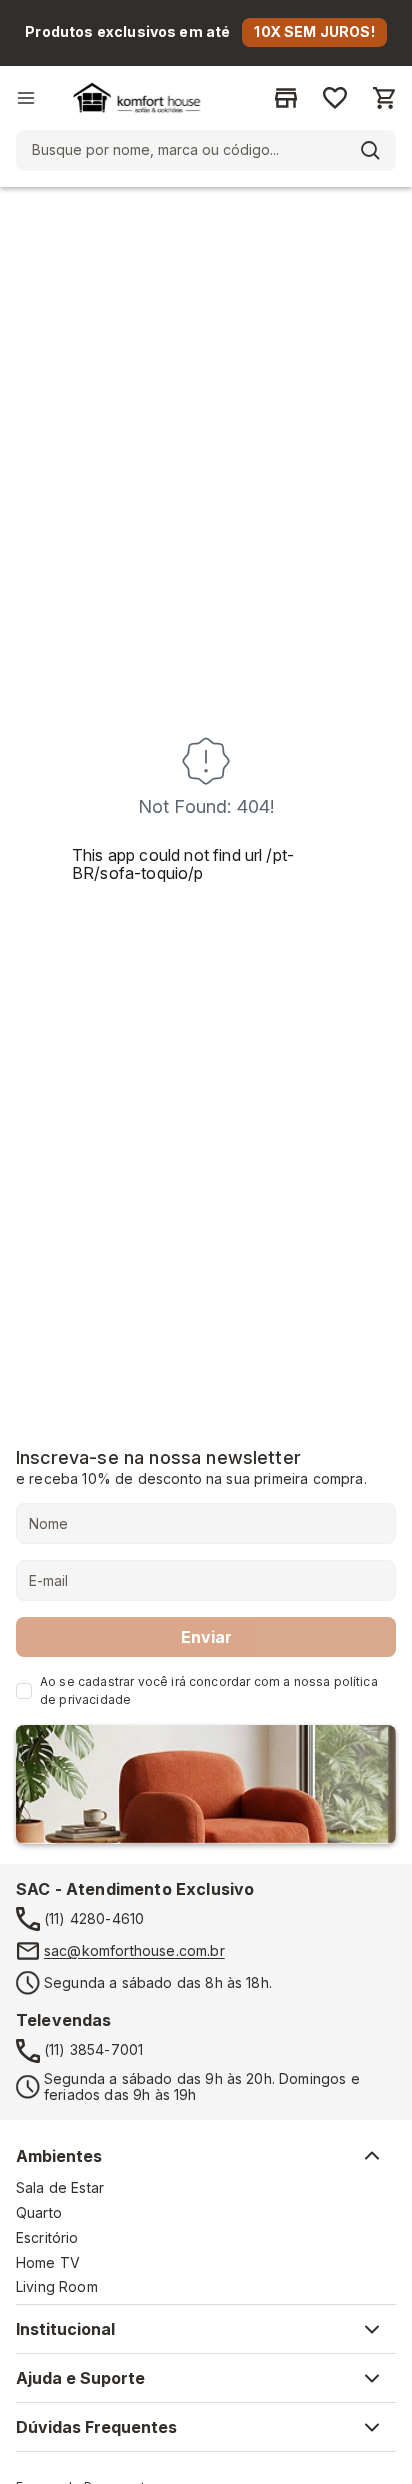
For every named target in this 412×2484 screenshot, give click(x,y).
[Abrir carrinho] (384, 98)
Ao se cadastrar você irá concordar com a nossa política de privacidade (209, 1690)
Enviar (206, 1637)
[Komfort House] (137, 98)
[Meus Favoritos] (335, 98)
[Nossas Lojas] (286, 98)
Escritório (47, 2238)
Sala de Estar (60, 2188)
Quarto (39, 2213)
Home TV (48, 2263)
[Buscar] (370, 150)
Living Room (57, 2287)
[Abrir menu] (26, 98)
